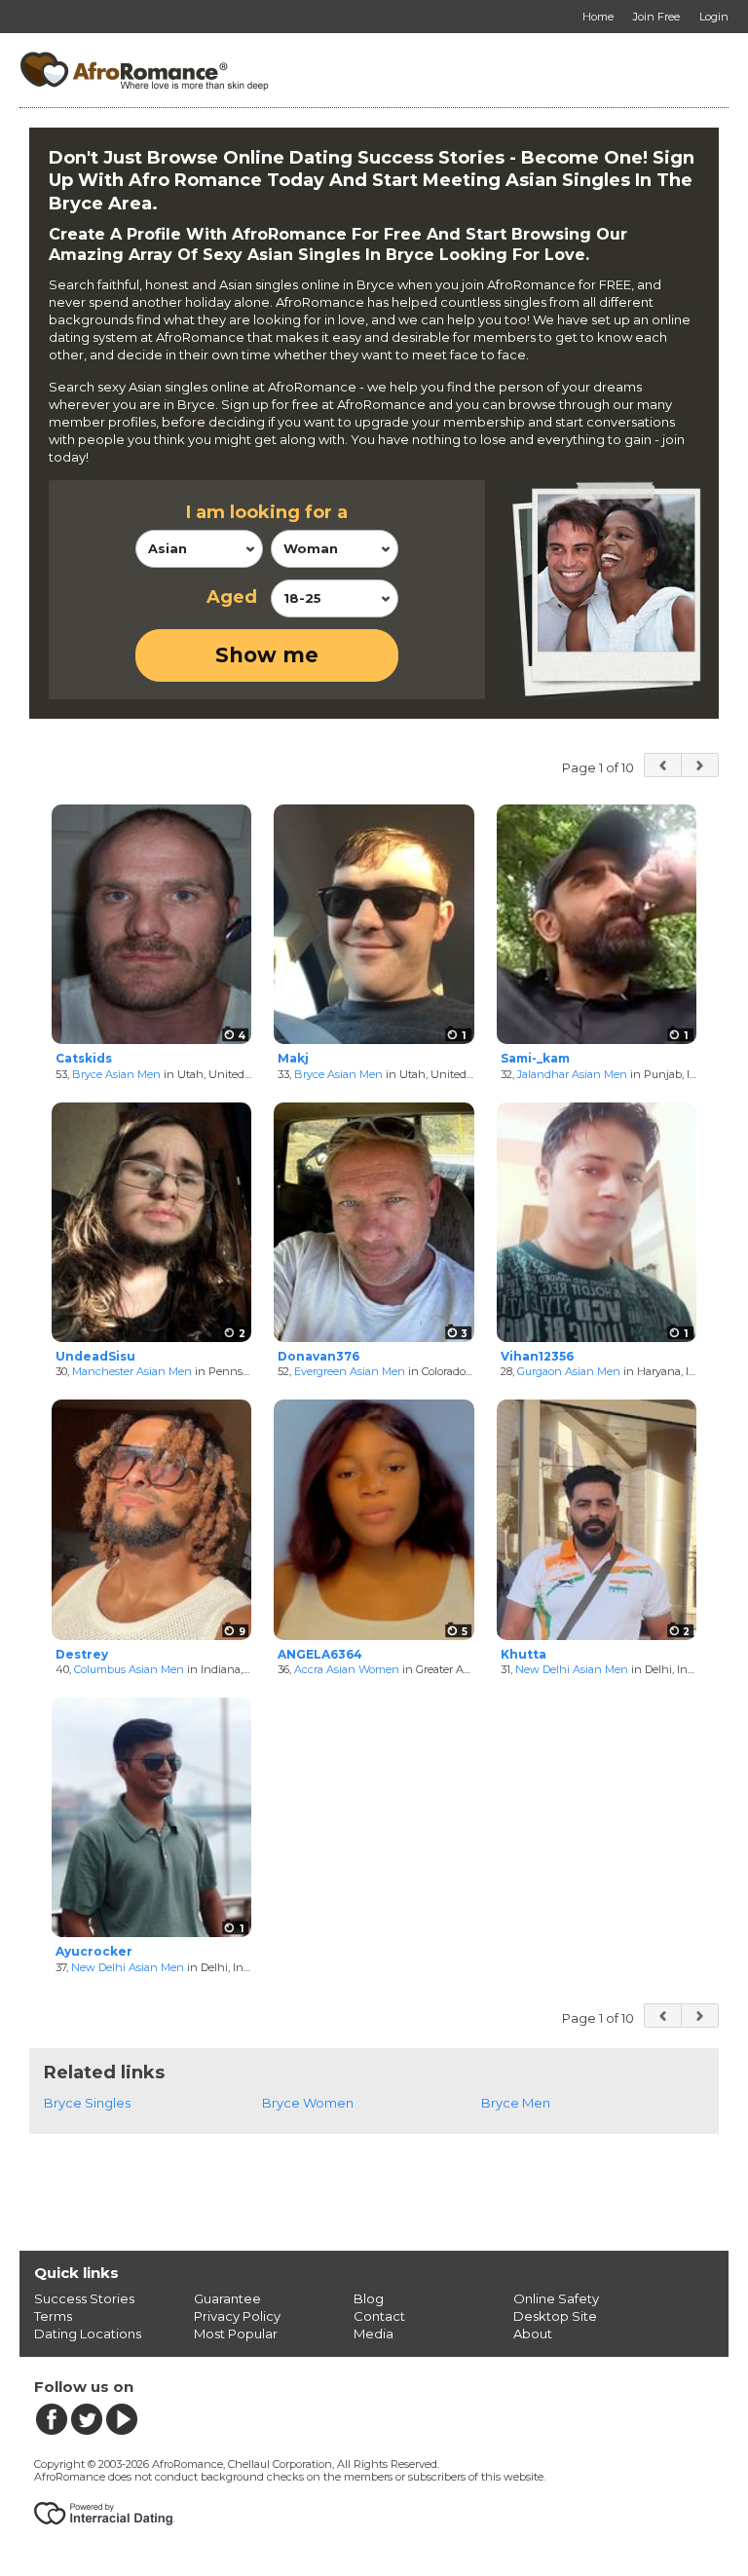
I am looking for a (267, 512)
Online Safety (556, 2298)
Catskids (84, 1058)
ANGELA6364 (320, 1654)
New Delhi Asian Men (572, 1669)
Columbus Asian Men (129, 1669)
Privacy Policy (237, 2316)
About (533, 2333)
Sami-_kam (535, 1058)
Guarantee (227, 2298)
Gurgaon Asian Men (569, 1371)
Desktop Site (555, 2316)
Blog (369, 2298)
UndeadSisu (95, 1356)
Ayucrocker (94, 1951)
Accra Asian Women (347, 1669)
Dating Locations (88, 2333)
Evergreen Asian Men (350, 1371)
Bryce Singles (87, 2103)
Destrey (82, 1654)
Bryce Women (308, 2103)
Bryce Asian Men (116, 1074)
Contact (379, 2316)
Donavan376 (318, 1356)
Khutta (524, 1654)
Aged (232, 597)
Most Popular (236, 2333)
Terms (53, 2316)
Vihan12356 (537, 1356)
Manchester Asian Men (132, 1371)
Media (374, 2333)
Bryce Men (516, 2103)
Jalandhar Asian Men (572, 1074)
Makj (293, 1058)
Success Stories (84, 2298)
